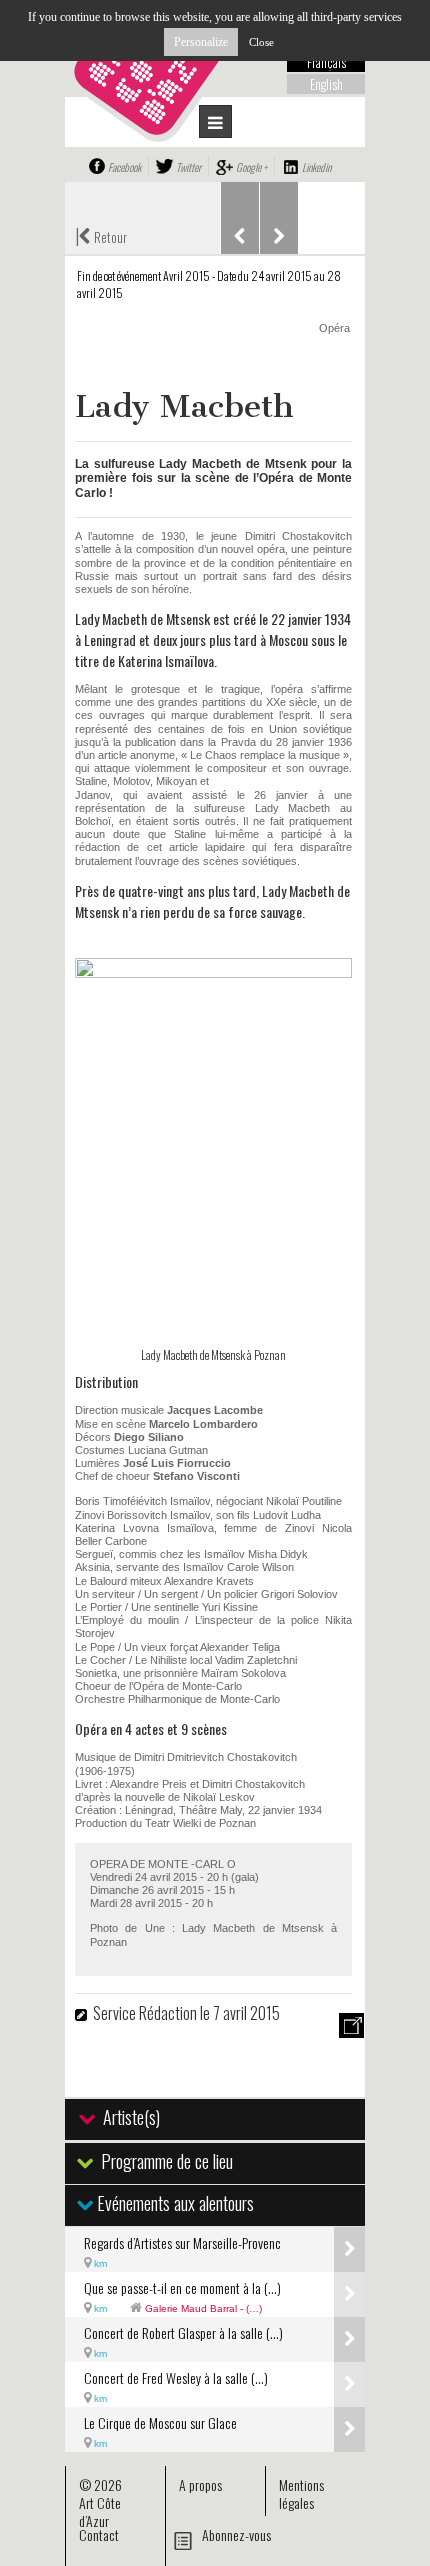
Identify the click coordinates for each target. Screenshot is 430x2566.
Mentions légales (301, 2493)
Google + (251, 167)
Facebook (124, 167)
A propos (200, 2484)
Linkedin (316, 167)
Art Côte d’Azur (100, 2511)
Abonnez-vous (236, 2534)
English (326, 84)
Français (326, 62)
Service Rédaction (145, 2013)
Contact (99, 2534)
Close (261, 42)
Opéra (334, 328)
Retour (101, 235)
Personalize (201, 42)
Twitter (188, 167)
